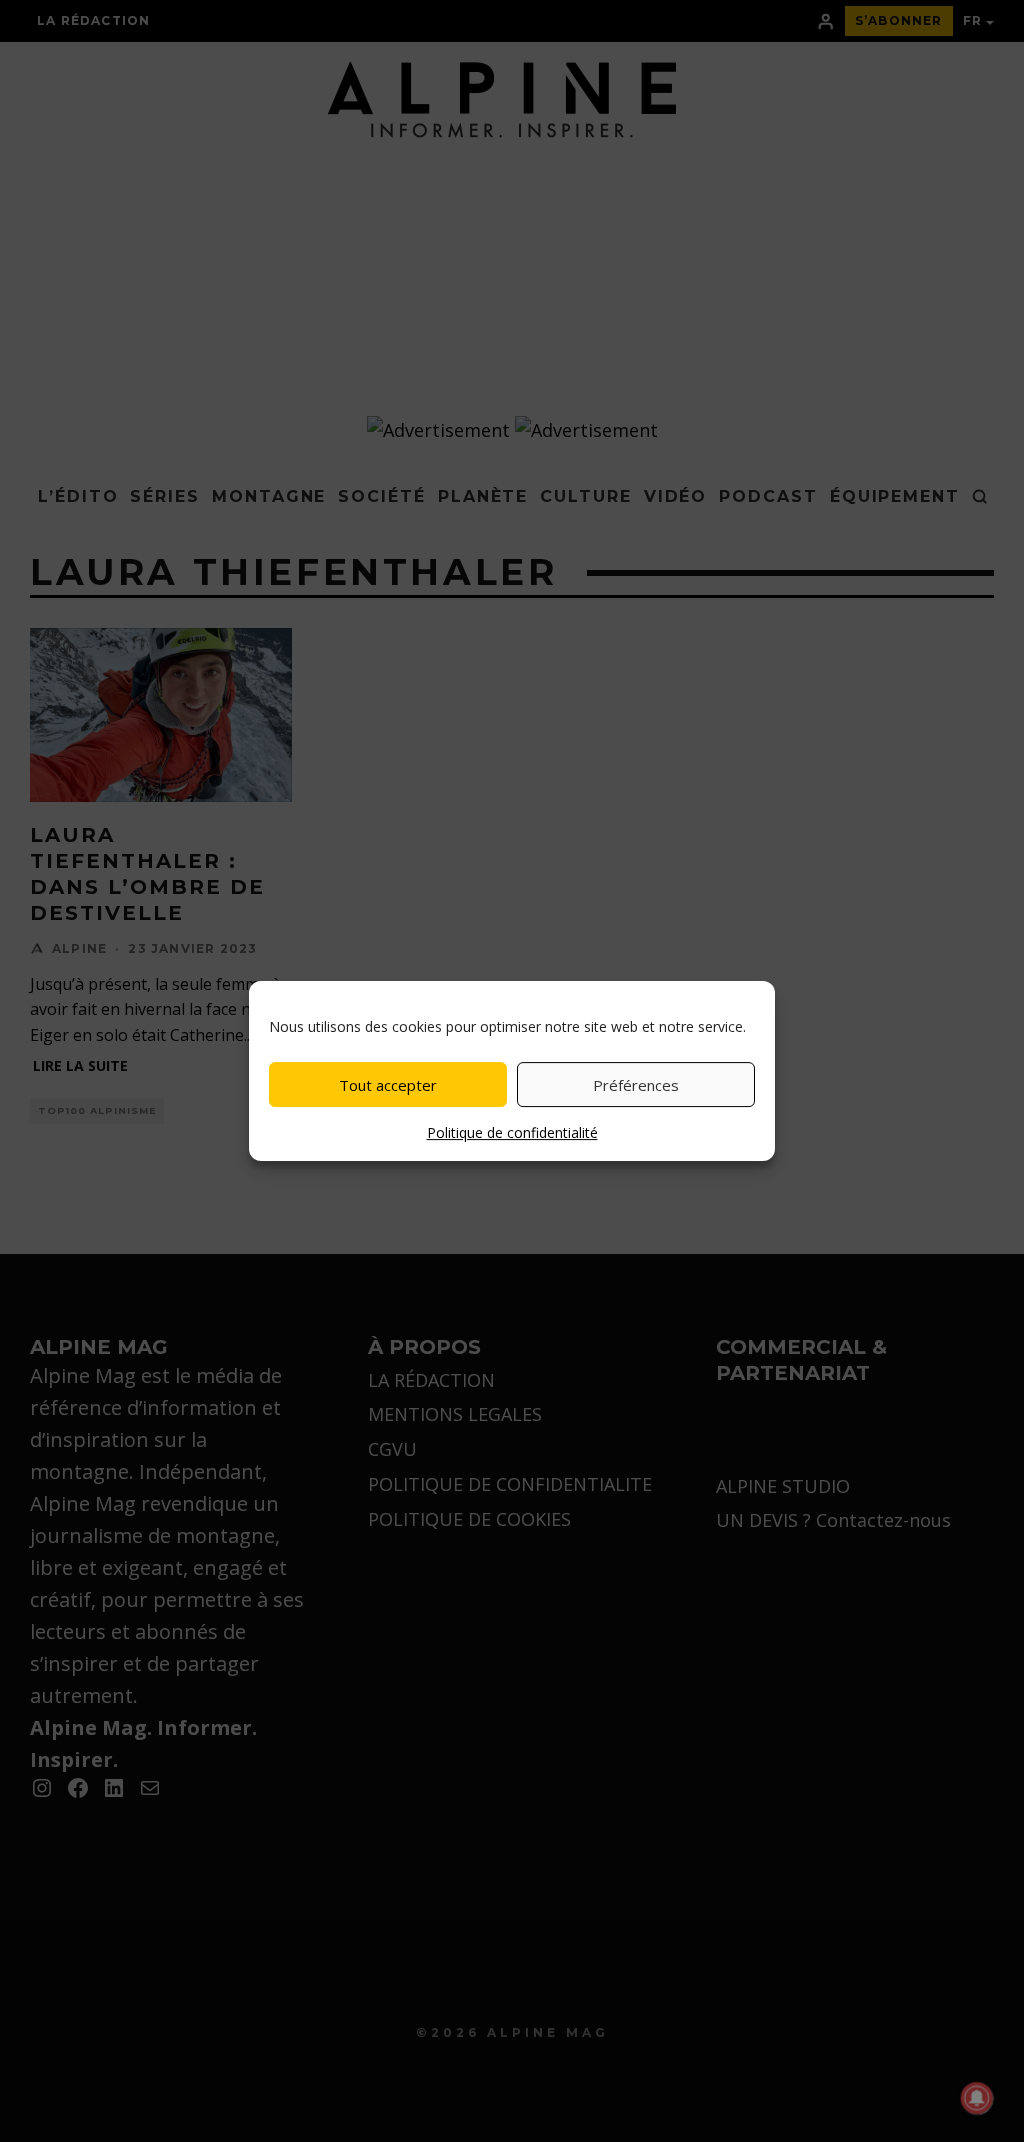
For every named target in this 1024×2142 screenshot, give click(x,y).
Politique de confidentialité (512, 1132)
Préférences (636, 1085)
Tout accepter (388, 1085)
